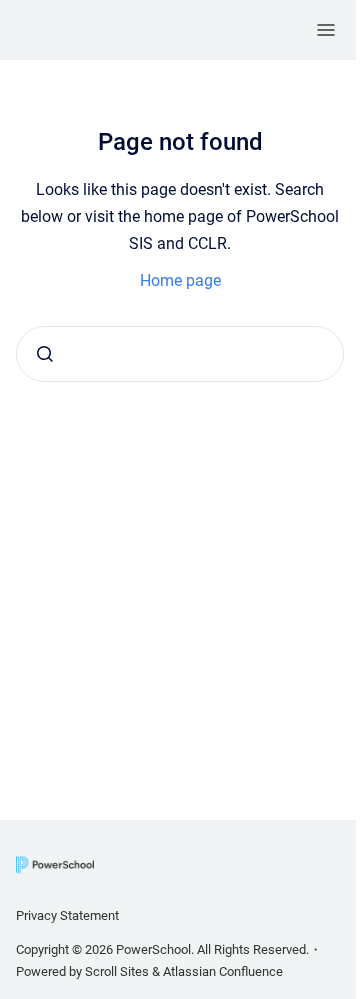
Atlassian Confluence (223, 971)
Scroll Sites (117, 971)
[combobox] (180, 354)
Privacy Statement (67, 915)
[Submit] (45, 354)
